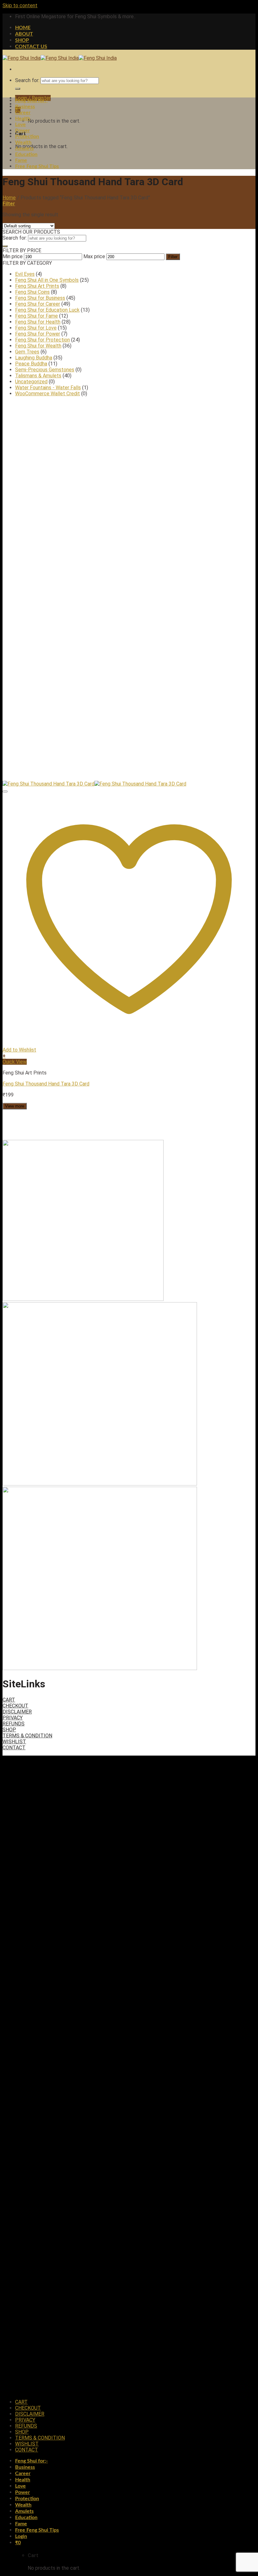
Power (22, 130)
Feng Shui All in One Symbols (47, 280)
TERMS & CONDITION (27, 1736)
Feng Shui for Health (38, 322)
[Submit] (18, 89)
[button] (129, 1056)
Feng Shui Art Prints (37, 286)
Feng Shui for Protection (42, 340)
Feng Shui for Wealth (38, 346)
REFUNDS (14, 1724)
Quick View (15, 1062)
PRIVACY (13, 1718)
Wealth (23, 142)
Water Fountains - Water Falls (48, 388)
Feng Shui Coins (32, 292)
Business (25, 107)
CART (9, 1700)
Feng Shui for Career (38, 304)
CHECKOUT (15, 1706)
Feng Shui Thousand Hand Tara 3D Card (46, 1084)
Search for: (27, 80)
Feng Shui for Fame (36, 316)
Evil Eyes (25, 274)
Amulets (24, 148)
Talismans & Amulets (38, 376)
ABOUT (24, 34)
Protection (27, 136)
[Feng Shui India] (60, 58)
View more (15, 1106)
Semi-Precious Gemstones (45, 370)
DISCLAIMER (17, 1712)
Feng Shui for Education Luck (47, 310)
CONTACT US (31, 47)
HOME (23, 28)
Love (20, 125)
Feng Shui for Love (36, 328)
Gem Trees (27, 352)
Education (26, 154)
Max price (94, 256)
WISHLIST (14, 1742)
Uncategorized (31, 382)
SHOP (22, 40)
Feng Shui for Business (40, 298)
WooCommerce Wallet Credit (48, 394)
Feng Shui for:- (31, 101)
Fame (21, 160)
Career (23, 113)
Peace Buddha (31, 364)
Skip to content (20, 6)
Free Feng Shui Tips (37, 166)
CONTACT (14, 1748)
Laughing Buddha (34, 358)
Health (23, 119)
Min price (13, 256)
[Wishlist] (5, 791)
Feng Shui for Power (38, 334)
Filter (173, 257)
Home (9, 198)
